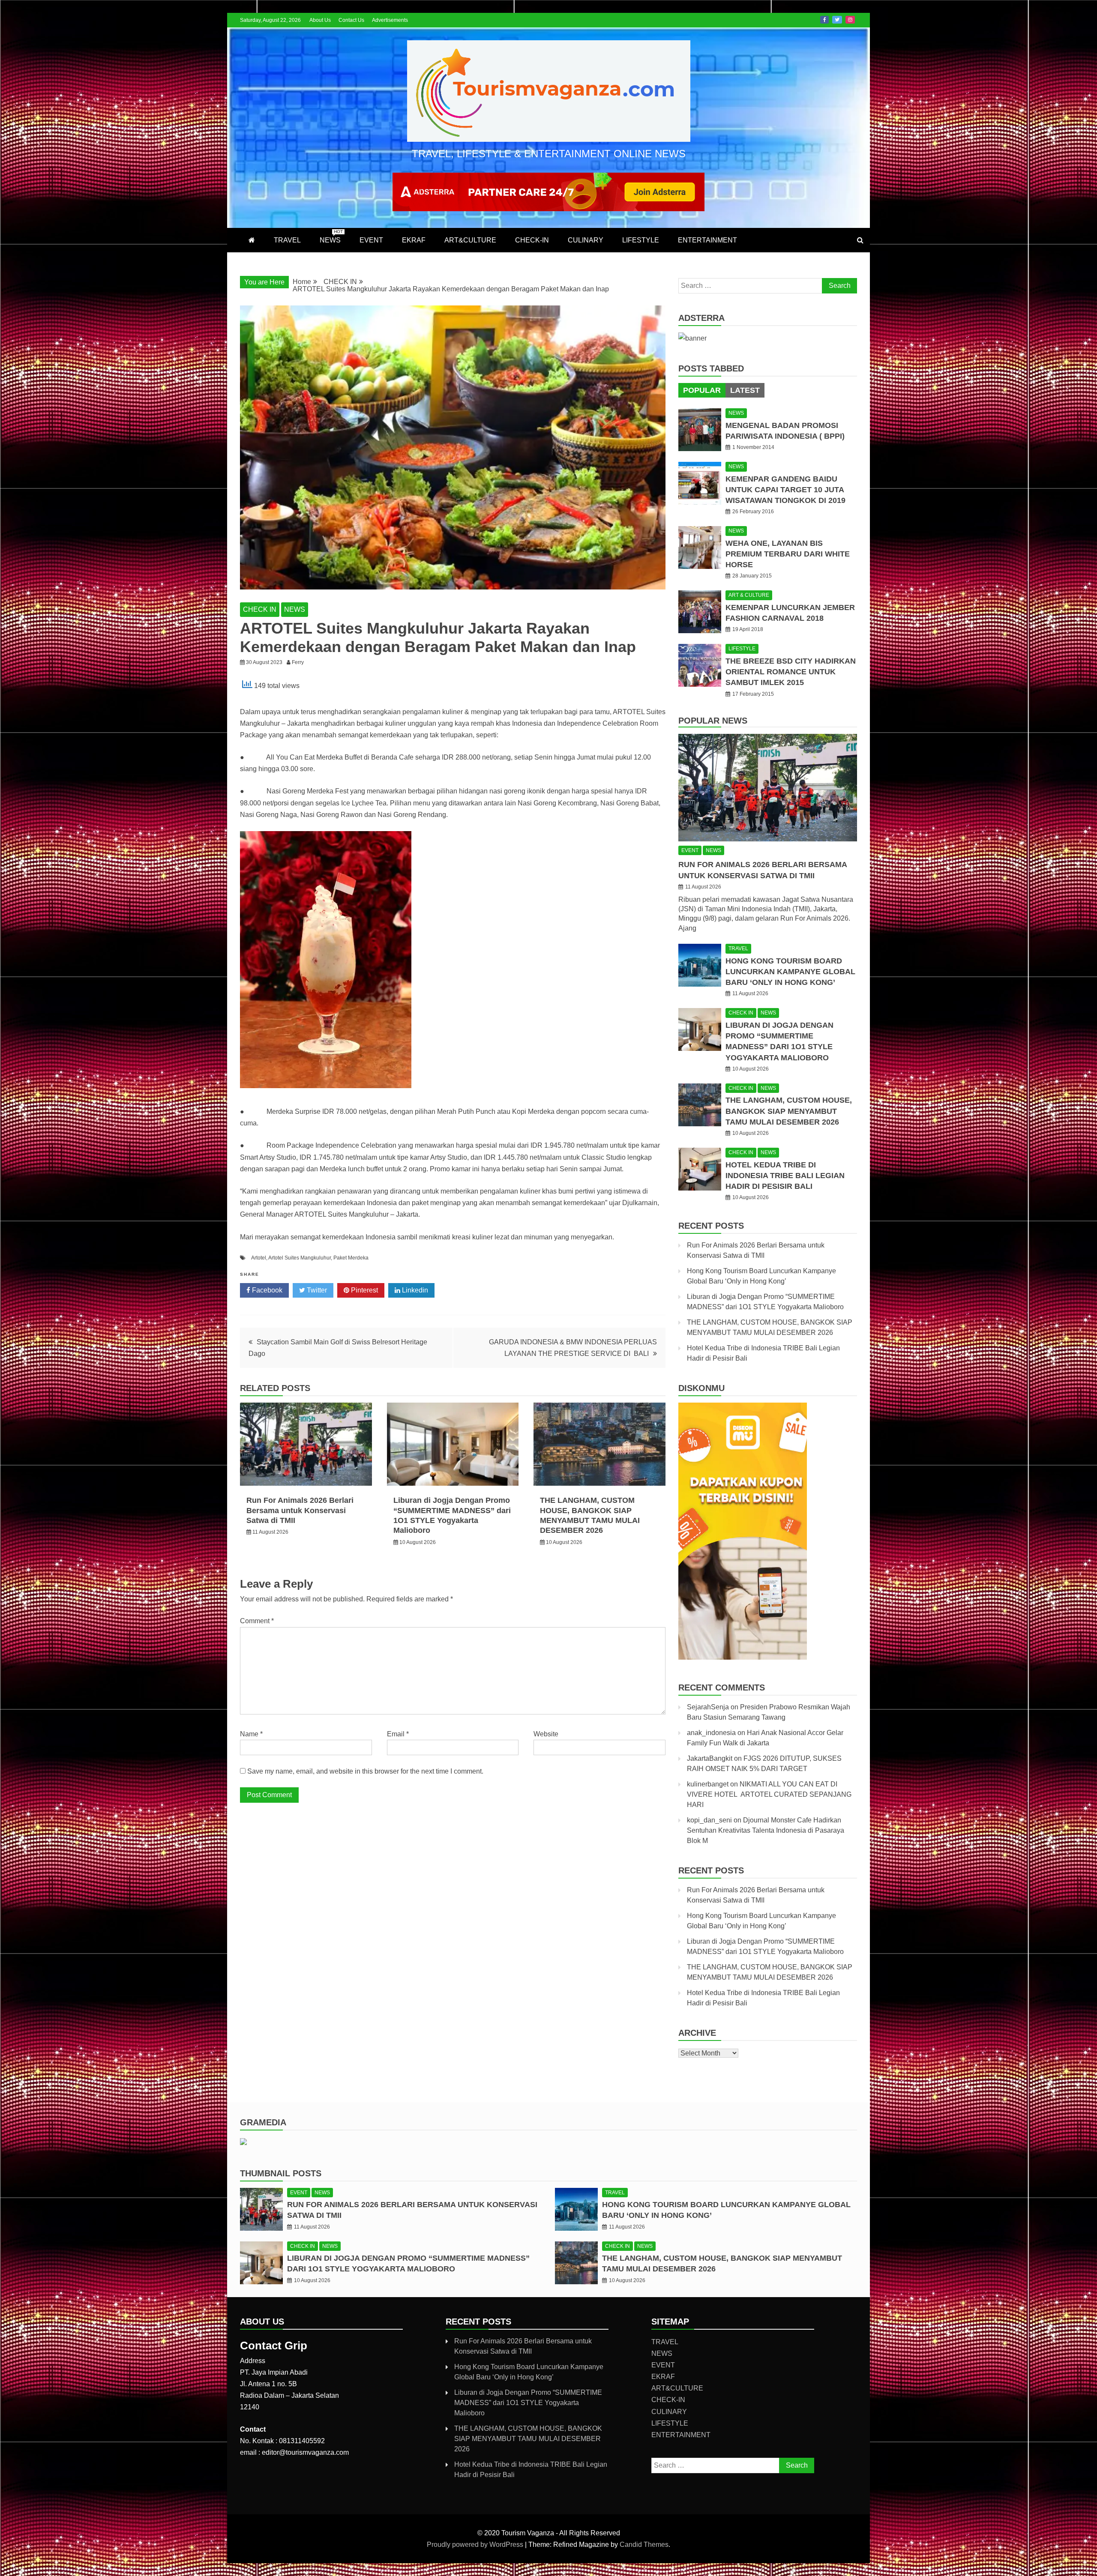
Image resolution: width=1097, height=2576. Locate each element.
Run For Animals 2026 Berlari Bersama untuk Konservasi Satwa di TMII (300, 1510)
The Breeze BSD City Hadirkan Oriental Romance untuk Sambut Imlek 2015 (791, 672)
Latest (745, 390)
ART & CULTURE (749, 595)
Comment (257, 1621)
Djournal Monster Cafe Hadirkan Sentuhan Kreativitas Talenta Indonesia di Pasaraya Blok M (766, 1830)
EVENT (371, 240)
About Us (320, 20)
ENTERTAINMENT (707, 240)
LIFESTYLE (641, 240)
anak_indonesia (711, 1733)
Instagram (850, 20)
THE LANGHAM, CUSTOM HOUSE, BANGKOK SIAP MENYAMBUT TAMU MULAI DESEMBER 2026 (789, 1111)
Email (398, 1734)
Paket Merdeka (351, 1258)
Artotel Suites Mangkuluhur (300, 1258)
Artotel (259, 1258)
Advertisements (390, 20)
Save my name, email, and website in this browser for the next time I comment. (365, 1771)
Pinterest (364, 1290)
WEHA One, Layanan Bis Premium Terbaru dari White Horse (788, 554)
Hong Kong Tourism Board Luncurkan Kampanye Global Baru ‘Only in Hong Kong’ (790, 972)
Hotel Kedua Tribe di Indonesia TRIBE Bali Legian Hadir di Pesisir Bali (785, 1176)
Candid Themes (644, 2545)
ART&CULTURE (470, 240)
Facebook (824, 20)
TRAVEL (287, 240)
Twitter (837, 20)
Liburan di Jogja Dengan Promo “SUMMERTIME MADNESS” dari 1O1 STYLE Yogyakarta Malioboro (528, 2403)
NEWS (331, 236)
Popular (702, 390)
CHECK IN (260, 609)
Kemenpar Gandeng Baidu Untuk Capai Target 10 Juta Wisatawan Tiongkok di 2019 (785, 490)
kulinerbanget (708, 1784)
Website (546, 1734)
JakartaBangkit (710, 1758)
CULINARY (586, 240)
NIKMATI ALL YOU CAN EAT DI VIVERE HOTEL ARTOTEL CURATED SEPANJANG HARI (769, 1794)
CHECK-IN (532, 240)
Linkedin (414, 1290)
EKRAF (414, 240)
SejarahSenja (708, 1707)
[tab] (702, 390)
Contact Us (351, 20)
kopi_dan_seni (709, 1820)
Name (251, 1734)
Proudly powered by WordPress (476, 2545)
